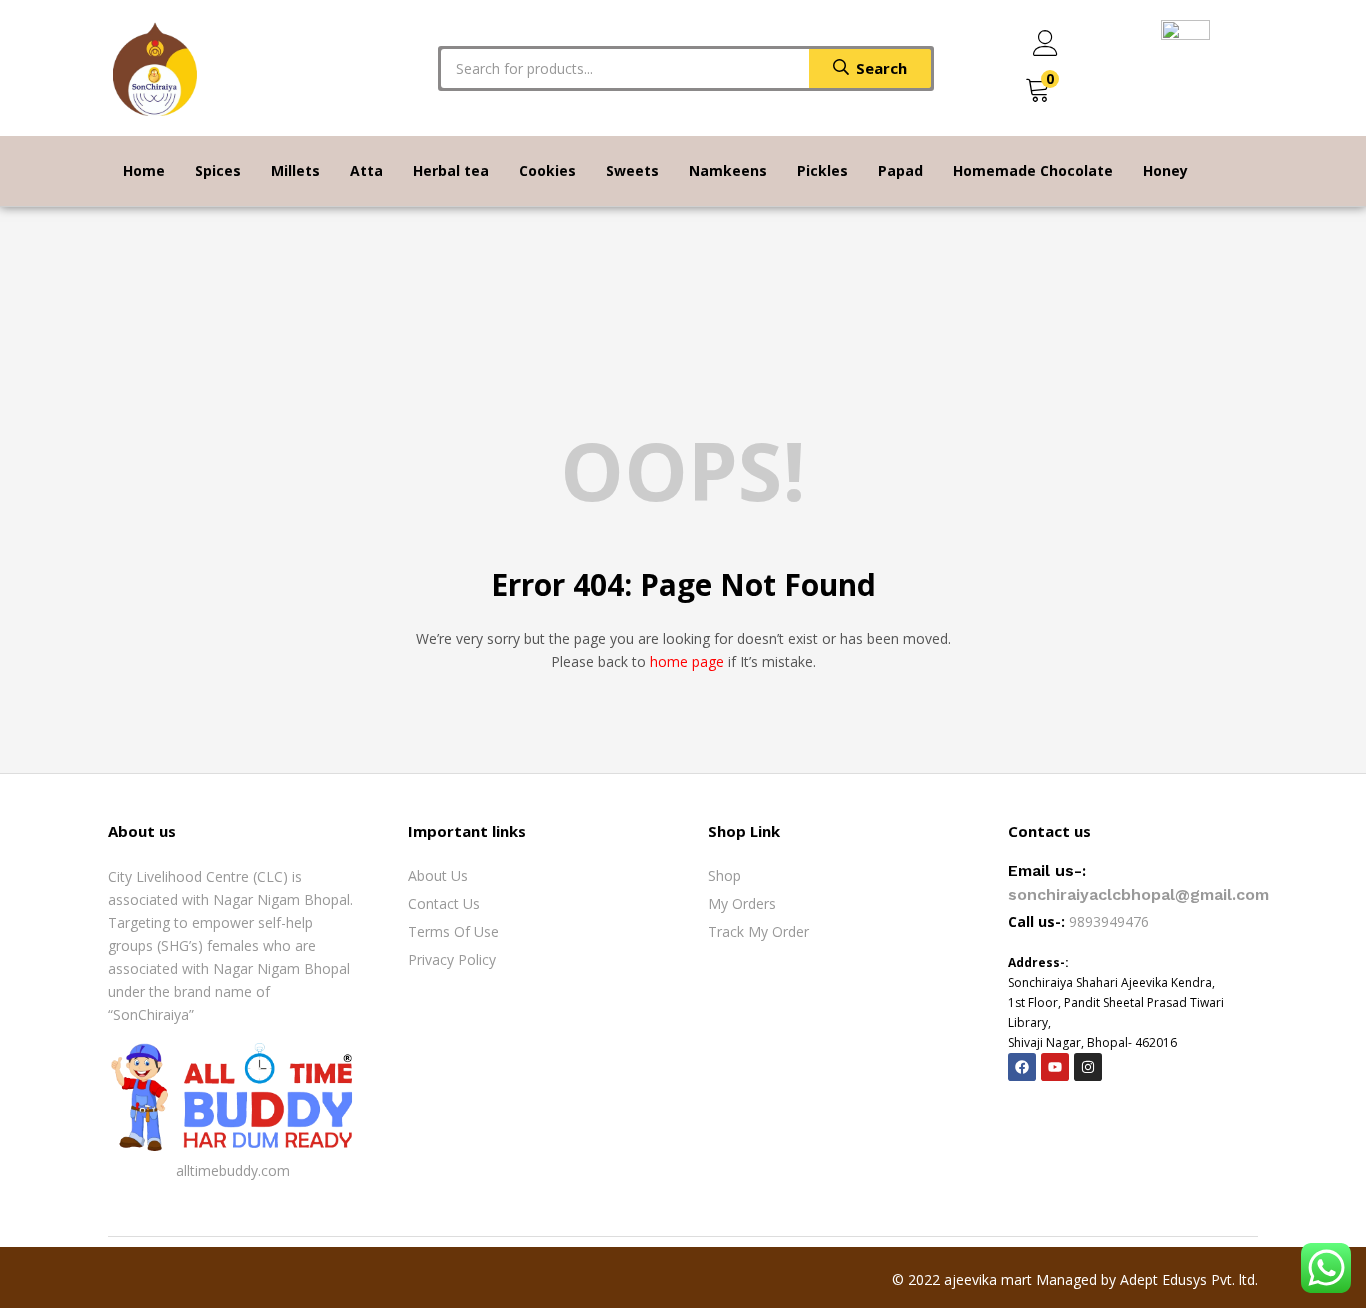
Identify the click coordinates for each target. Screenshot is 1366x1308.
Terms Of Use (453, 931)
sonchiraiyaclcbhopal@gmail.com (1138, 894)
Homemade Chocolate (1033, 170)
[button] (1038, 90)
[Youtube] (1055, 1067)
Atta (366, 170)
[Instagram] (1088, 1067)
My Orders (742, 903)
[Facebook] (1022, 1067)
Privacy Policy (452, 959)
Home (144, 170)
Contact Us (444, 903)
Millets (295, 170)
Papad (900, 170)
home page (687, 661)
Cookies (547, 170)
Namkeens (728, 170)
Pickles (822, 170)
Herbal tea (451, 170)
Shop (724, 875)
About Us (438, 875)
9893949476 (1111, 921)
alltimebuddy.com (233, 1170)
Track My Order (758, 931)
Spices (218, 170)
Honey (1165, 170)
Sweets (632, 170)
